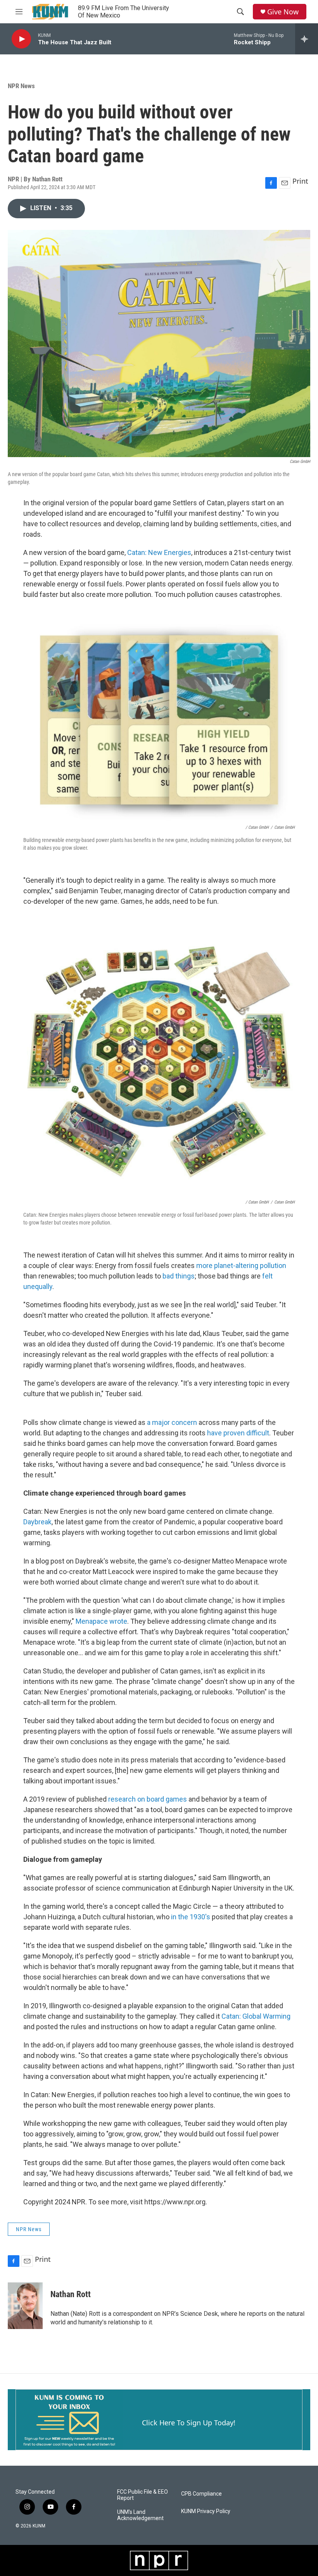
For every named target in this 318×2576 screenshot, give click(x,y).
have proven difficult (238, 1433)
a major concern (172, 1422)
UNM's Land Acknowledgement (140, 2515)
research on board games (148, 1799)
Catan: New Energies (159, 552)
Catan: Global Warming (256, 2016)
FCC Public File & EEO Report (143, 2495)
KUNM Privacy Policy (206, 2511)
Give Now (283, 12)
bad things (179, 1276)
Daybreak (37, 1522)
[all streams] (307, 39)
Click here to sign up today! (189, 2423)
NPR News (21, 86)
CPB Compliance (201, 2494)
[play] (21, 39)
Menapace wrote (101, 1621)
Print (300, 181)
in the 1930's (191, 1917)
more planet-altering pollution (241, 1265)
